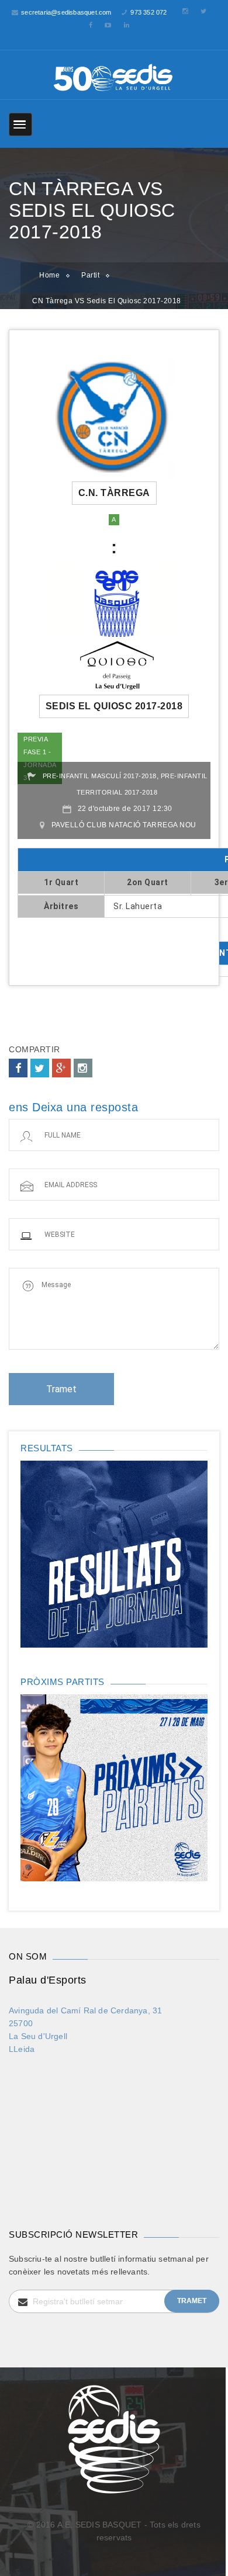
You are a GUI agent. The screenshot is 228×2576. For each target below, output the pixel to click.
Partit (90, 275)
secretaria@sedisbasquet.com (66, 12)
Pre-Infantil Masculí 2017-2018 (100, 776)
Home (49, 275)
